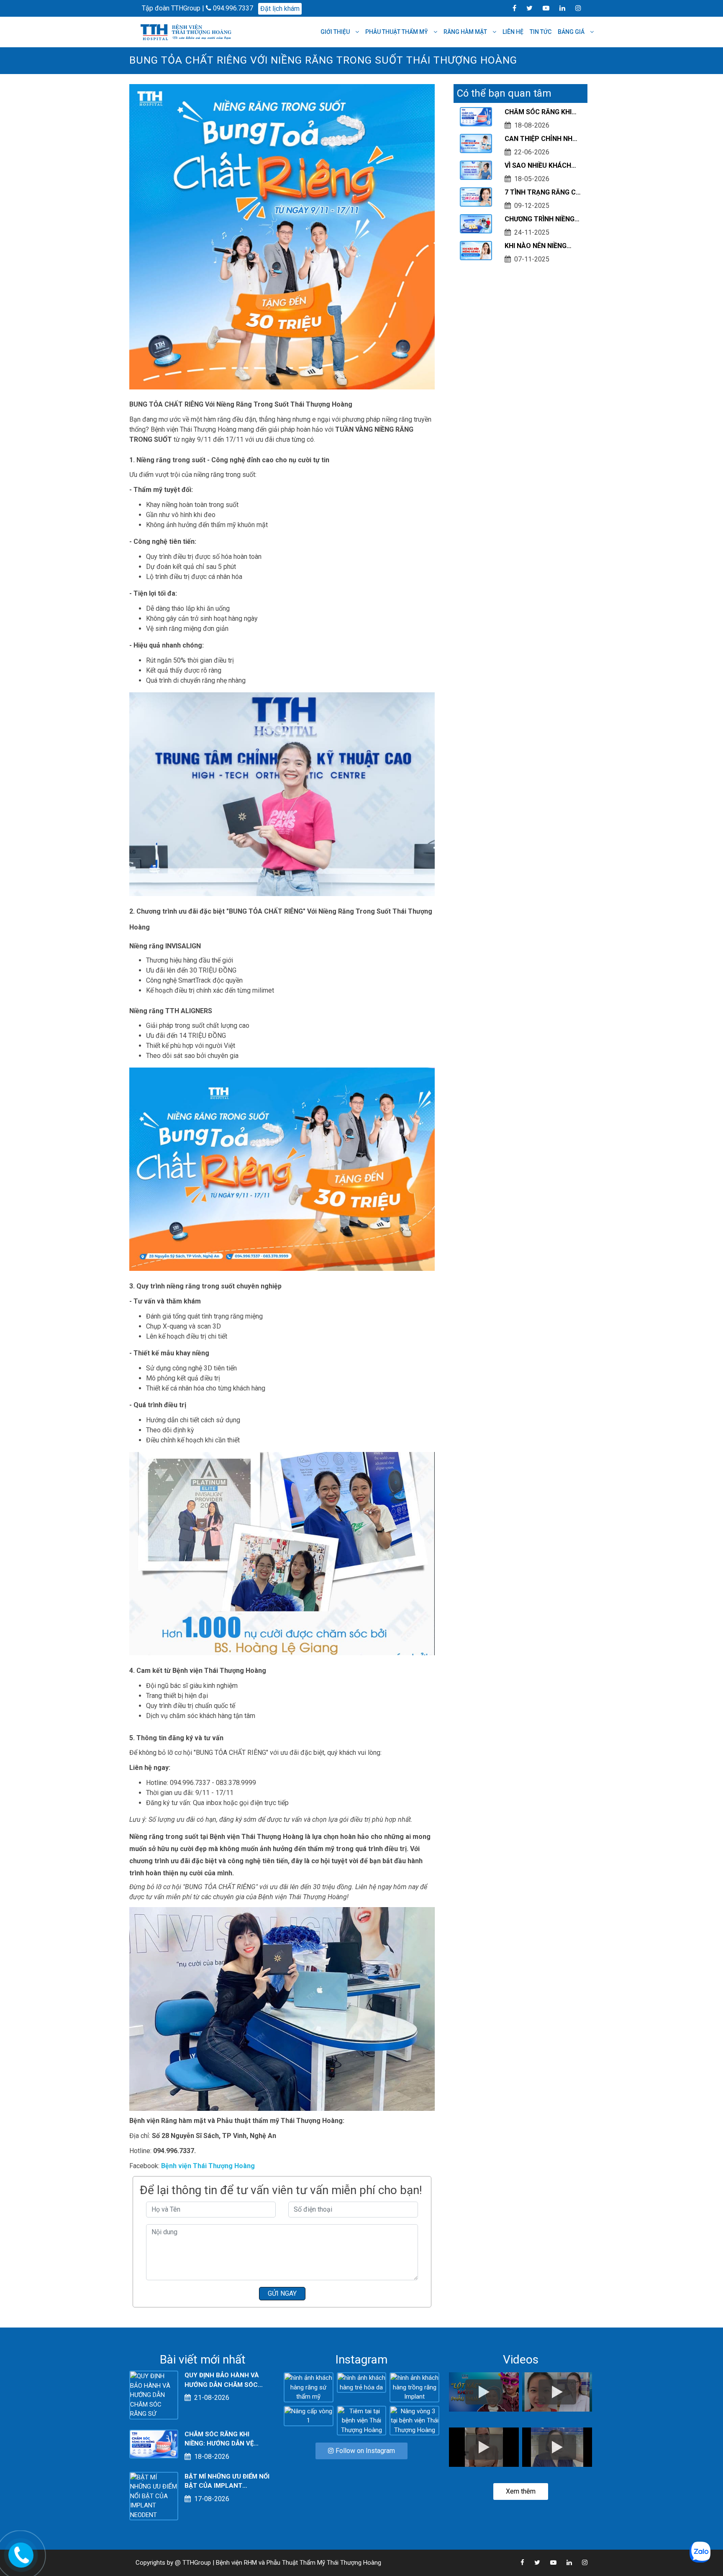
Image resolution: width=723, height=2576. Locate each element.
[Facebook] (510, 8)
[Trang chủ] (187, 32)
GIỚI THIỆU (336, 32)
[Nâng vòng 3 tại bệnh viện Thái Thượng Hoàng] (414, 2420)
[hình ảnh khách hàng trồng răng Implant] (414, 2387)
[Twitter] (525, 8)
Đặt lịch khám (280, 9)
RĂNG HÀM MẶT (466, 32)
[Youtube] (542, 8)
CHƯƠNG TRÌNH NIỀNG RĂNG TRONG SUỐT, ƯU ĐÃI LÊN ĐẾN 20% (542, 220)
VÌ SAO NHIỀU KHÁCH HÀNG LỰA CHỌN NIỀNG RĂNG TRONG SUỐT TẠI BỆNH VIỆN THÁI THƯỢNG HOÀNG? (542, 166)
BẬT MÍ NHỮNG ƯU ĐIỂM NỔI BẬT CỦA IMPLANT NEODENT (227, 2482)
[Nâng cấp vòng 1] (309, 2415)
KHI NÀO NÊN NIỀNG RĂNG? (536, 246)
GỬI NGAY (282, 2293)
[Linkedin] (558, 8)
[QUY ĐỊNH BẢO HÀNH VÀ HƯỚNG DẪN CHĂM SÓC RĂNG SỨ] (154, 2395)
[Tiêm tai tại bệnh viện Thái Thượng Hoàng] (362, 2420)
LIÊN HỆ (513, 32)
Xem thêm (521, 2491)
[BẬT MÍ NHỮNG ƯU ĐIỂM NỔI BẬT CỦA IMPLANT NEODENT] (154, 2496)
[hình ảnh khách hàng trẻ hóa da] (362, 2382)
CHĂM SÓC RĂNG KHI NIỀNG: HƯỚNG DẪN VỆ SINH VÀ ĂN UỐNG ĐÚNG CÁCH (543, 113)
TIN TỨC (541, 32)
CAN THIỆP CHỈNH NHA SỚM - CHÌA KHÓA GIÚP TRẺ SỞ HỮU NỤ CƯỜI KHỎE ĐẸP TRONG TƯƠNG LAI (541, 139)
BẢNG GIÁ (572, 32)
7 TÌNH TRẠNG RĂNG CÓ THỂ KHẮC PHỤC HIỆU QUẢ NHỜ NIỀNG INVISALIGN (543, 193)
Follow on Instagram (364, 2451)
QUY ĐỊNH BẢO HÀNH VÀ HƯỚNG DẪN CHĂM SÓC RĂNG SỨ (222, 2380)
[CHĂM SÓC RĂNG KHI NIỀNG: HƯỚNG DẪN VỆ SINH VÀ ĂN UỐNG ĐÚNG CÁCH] (154, 2444)
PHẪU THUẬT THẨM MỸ (397, 32)
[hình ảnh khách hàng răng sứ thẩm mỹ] (309, 2387)
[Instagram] (574, 8)
